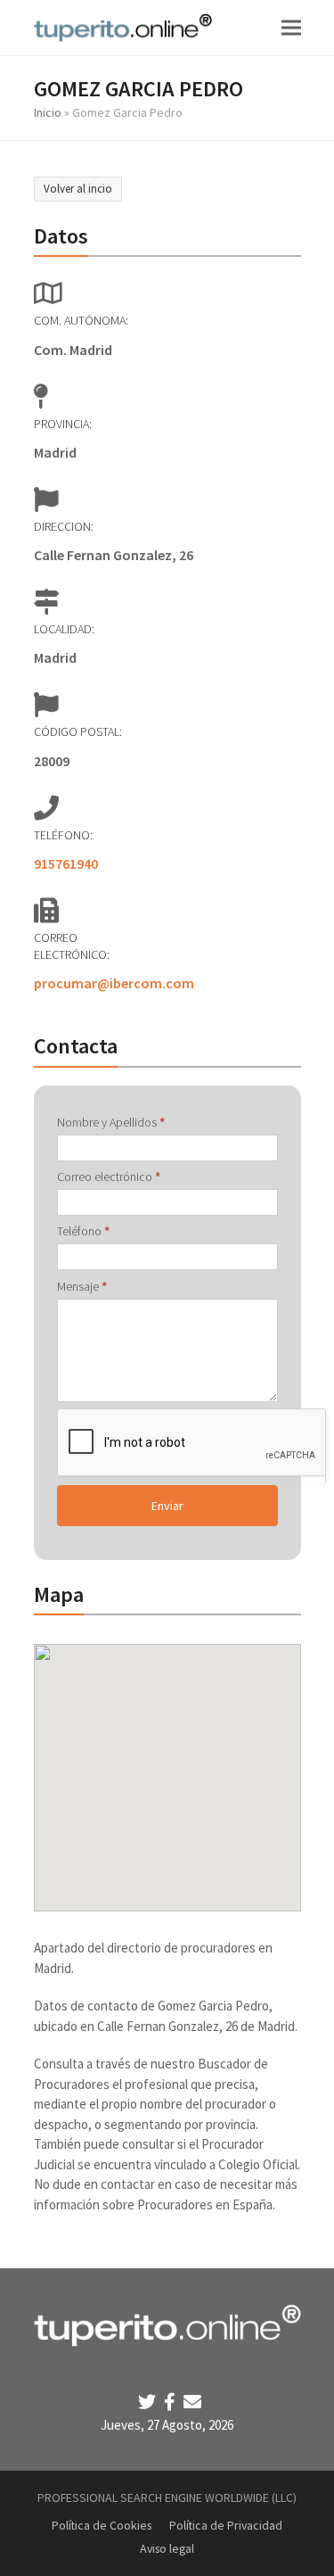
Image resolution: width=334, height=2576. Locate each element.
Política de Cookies (102, 2525)
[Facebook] (171, 2402)
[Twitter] (149, 2402)
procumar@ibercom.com (114, 983)
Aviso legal (167, 2548)
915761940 (66, 863)
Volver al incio (78, 189)
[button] (291, 27)
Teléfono (83, 1231)
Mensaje (82, 1286)
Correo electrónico (109, 1177)
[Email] (192, 2402)
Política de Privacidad (226, 2525)
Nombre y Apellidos (111, 1122)
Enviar (167, 1506)
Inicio (48, 112)
